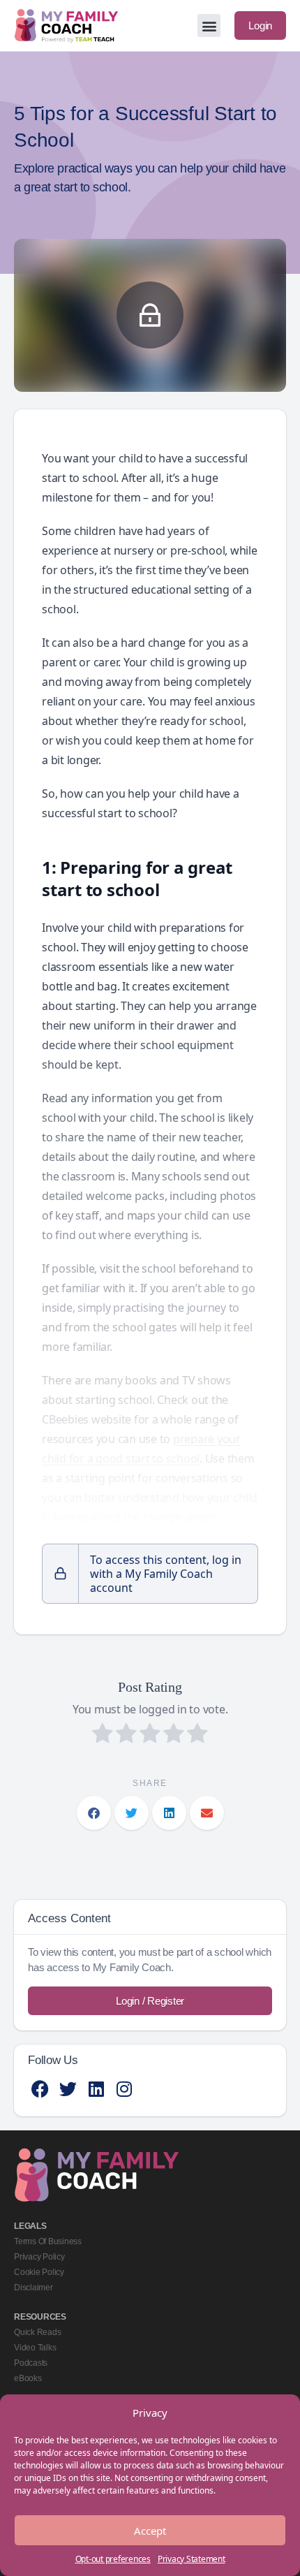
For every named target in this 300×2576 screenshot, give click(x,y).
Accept (150, 2531)
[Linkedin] (96, 2089)
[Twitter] (68, 2089)
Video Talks (35, 2348)
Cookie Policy (39, 2272)
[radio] (103, 1735)
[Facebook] (40, 2089)
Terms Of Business (48, 2241)
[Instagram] (124, 2089)
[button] (209, 25)
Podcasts (31, 2363)
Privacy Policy (39, 2257)
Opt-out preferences (113, 2559)
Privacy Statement (192, 2559)
